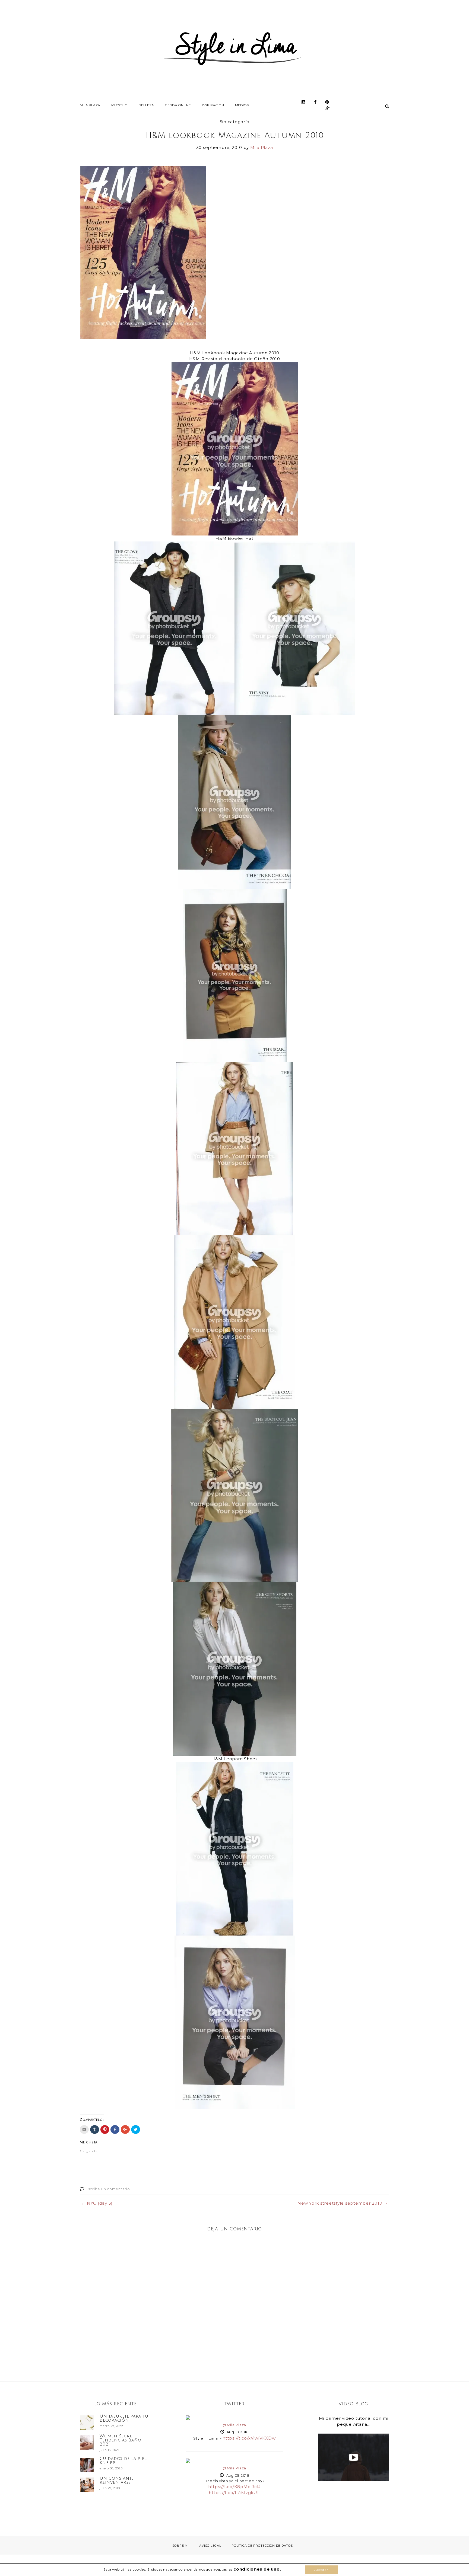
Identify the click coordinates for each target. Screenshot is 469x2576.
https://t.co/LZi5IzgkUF (234, 2493)
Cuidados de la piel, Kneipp (123, 2461)
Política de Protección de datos (262, 2546)
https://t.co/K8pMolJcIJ (234, 2487)
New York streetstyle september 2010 (340, 2203)
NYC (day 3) (100, 2203)
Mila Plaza (90, 105)
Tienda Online (178, 105)
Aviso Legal (210, 2546)
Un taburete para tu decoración (124, 2418)
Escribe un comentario (108, 2189)
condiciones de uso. (257, 2569)
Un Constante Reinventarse (117, 2480)
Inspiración (213, 105)
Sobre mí (181, 2546)
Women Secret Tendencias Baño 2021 (120, 2440)
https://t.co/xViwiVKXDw (249, 2438)
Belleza (146, 105)
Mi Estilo (119, 105)
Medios (242, 105)
